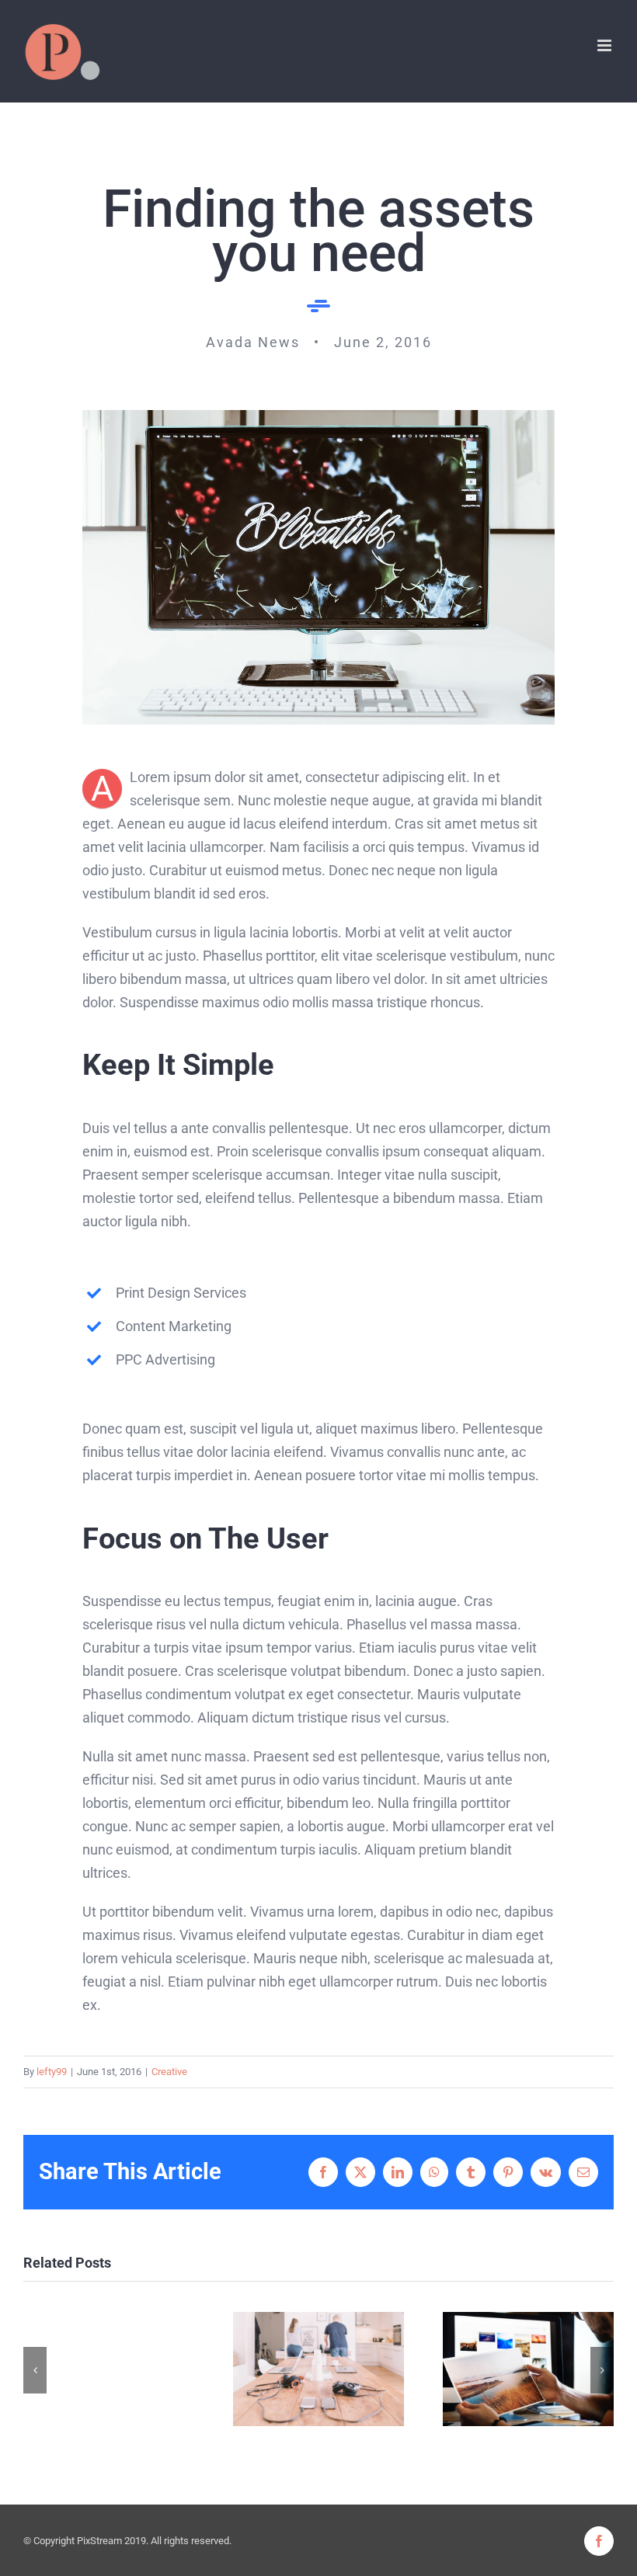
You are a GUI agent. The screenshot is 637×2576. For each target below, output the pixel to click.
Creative (169, 2072)
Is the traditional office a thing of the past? (319, 2369)
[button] (35, 2370)
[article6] (318, 417)
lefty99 (52, 2072)
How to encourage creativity (529, 2369)
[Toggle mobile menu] (606, 45)
